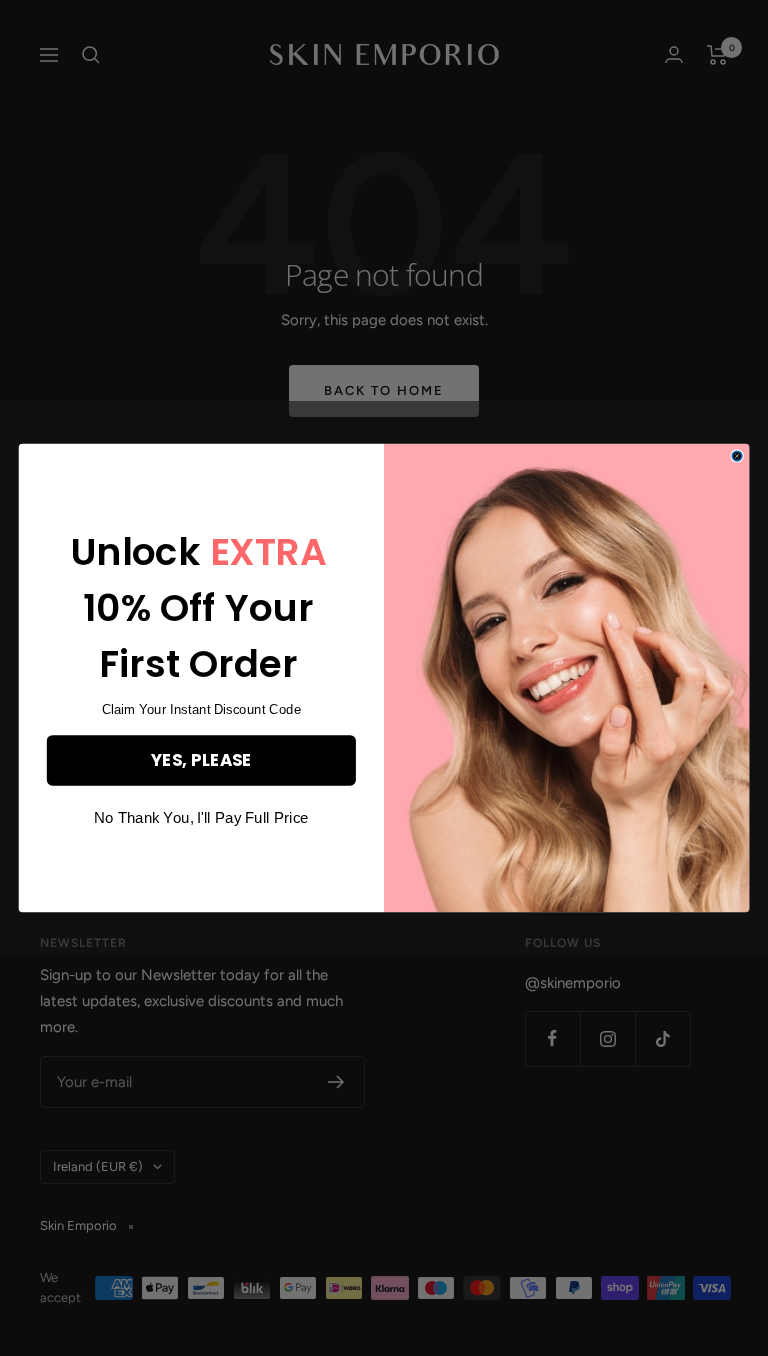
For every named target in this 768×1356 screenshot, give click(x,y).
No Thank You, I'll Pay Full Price (201, 818)
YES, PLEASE (201, 759)
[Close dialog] (736, 455)
